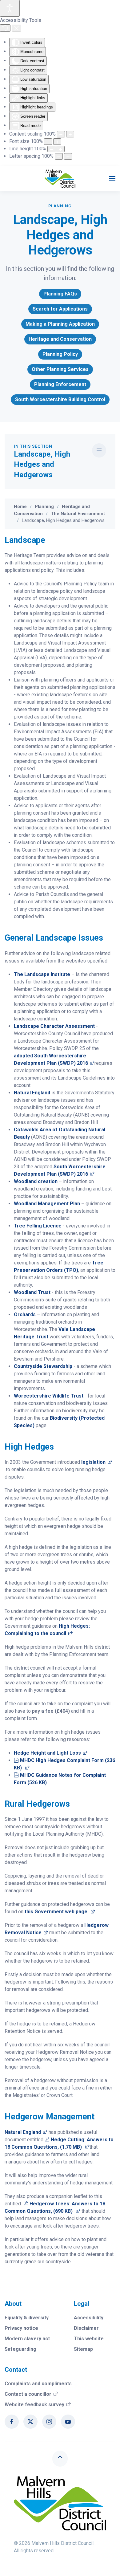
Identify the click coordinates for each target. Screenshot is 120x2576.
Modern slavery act (27, 2339)
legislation (97, 1462)
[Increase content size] (70, 134)
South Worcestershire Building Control (60, 399)
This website (89, 2339)
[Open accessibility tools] (10, 8)
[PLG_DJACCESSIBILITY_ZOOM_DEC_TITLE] (61, 134)
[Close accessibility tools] (16, 28)
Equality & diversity (27, 2318)
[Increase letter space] (68, 156)
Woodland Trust (32, 1292)
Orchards (25, 1314)
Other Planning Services (60, 369)
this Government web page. (60, 1912)
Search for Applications (60, 309)
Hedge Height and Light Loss (51, 1753)
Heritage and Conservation (60, 339)
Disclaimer (86, 2328)
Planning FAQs (60, 294)
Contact (16, 2370)
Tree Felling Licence (38, 1226)
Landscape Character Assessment (54, 1026)
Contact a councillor (31, 2394)
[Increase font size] (57, 142)
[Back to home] (60, 178)
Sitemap (83, 2349)
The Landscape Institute (42, 974)
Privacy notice (21, 2328)
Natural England (32, 1093)
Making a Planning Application (60, 324)
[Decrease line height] (51, 149)
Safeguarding (20, 2349)
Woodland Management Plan (47, 1204)
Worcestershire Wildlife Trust (49, 1396)
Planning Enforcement (60, 384)
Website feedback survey (38, 2405)
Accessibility (89, 2318)
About (13, 2304)
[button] (112, 178)
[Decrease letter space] (59, 156)
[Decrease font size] (48, 142)
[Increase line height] (61, 149)
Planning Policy (60, 354)
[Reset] (5, 28)
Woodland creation (36, 1181)
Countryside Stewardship (43, 1366)
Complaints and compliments (38, 2384)
